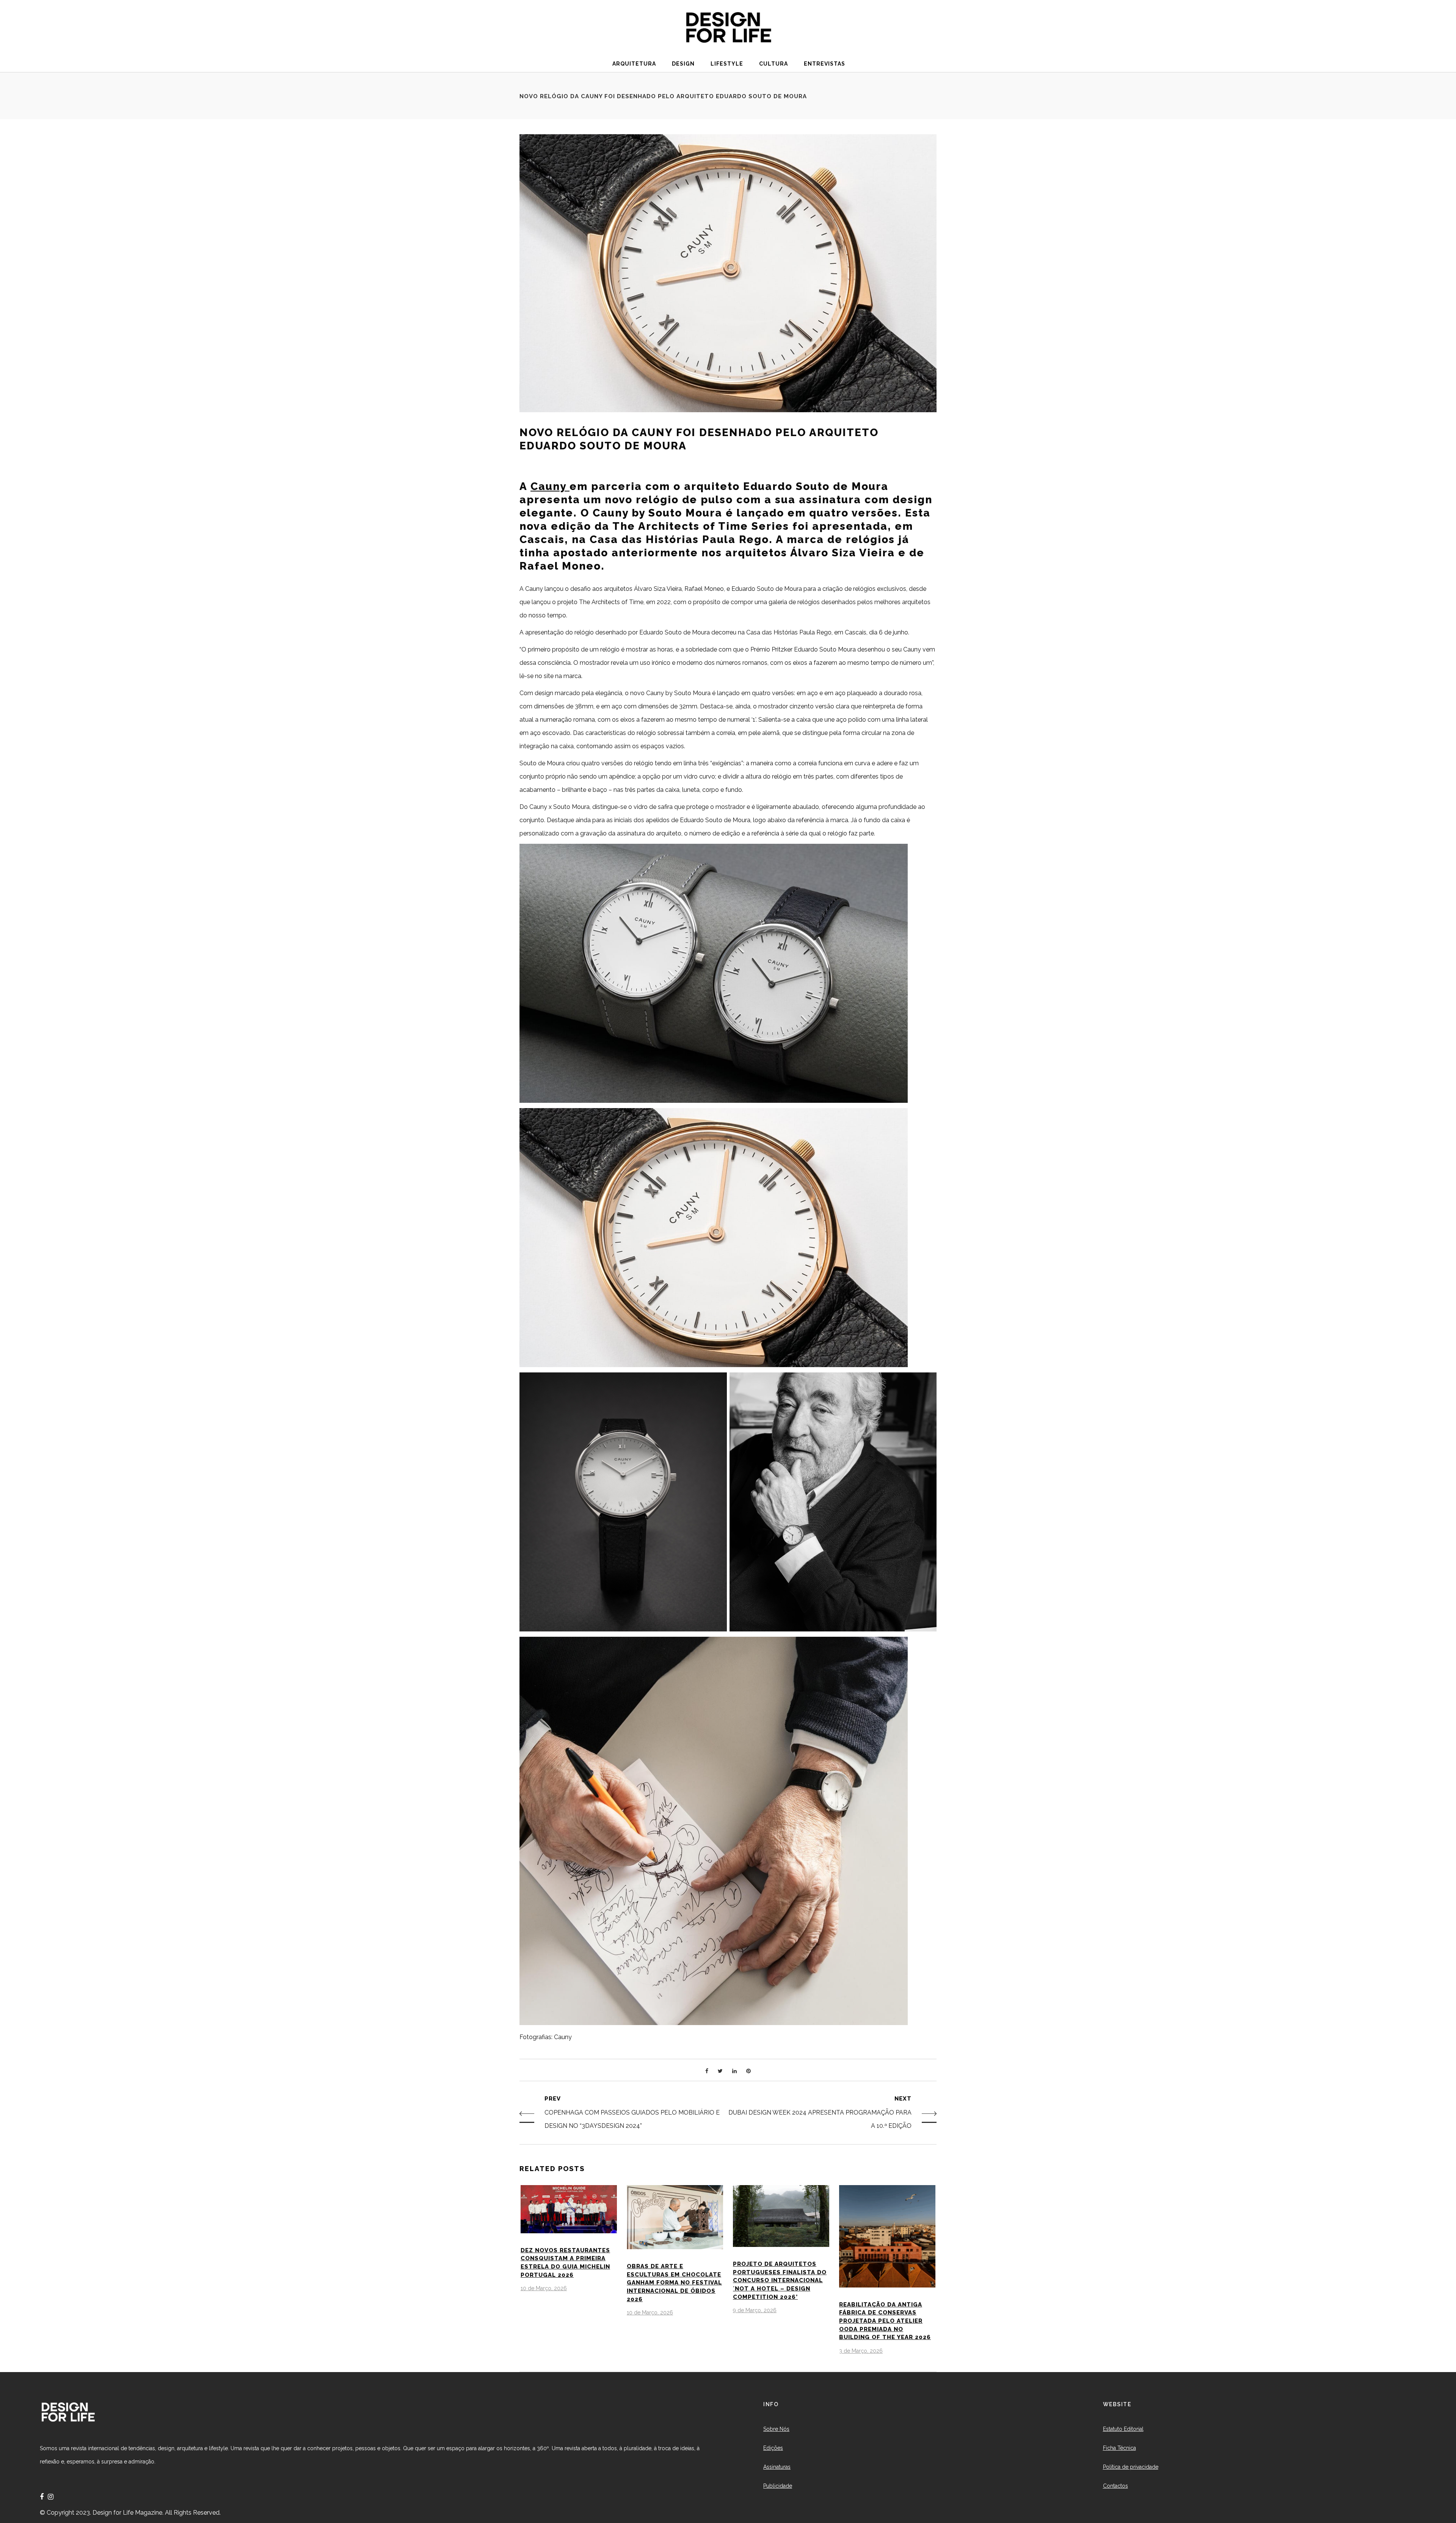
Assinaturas (777, 2467)
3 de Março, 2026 (861, 2351)
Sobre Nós (776, 2429)
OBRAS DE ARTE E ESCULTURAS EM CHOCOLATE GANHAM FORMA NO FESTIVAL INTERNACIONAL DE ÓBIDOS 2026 (674, 2283)
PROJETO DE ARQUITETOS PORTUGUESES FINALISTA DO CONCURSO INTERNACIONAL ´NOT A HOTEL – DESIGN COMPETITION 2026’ (780, 2280)
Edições (773, 2448)
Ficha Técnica (1119, 2448)
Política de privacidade (1131, 2467)
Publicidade (778, 2486)
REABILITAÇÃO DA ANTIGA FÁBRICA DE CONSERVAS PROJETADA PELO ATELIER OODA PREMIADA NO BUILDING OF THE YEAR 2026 (885, 2321)
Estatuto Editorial (1123, 2429)
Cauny (550, 486)
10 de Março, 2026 (544, 2288)
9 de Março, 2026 (755, 2310)
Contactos (1116, 2486)
